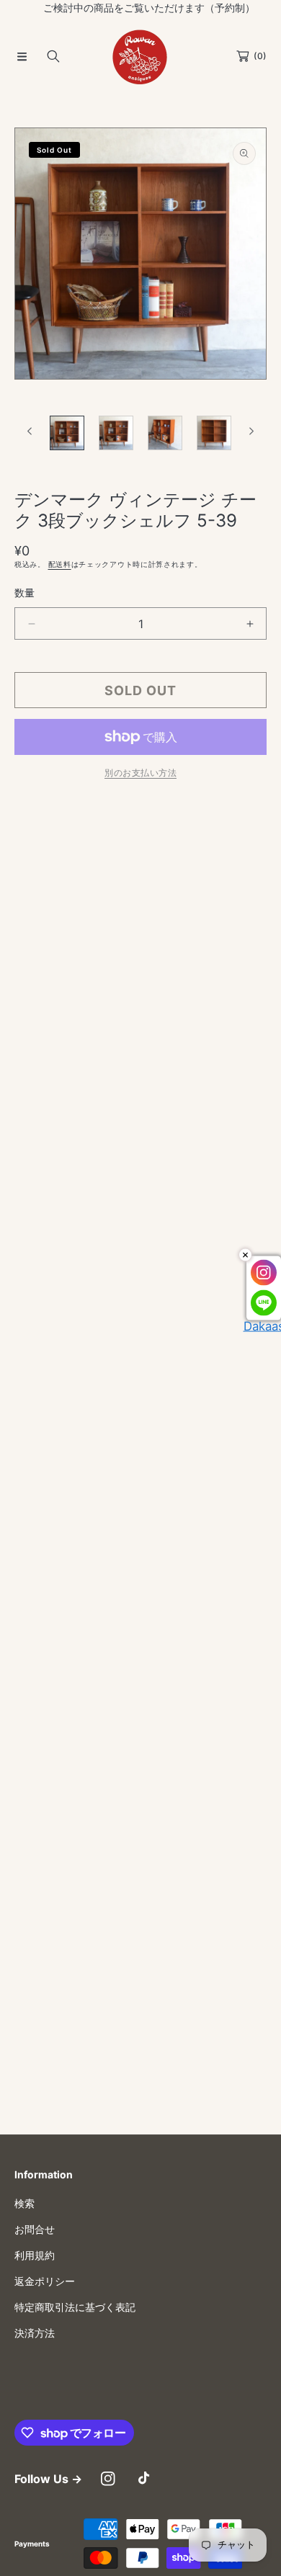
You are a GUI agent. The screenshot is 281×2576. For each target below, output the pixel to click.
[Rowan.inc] (140, 56)
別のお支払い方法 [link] (140, 773)
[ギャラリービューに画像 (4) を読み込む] (214, 433)
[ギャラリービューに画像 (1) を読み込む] (67, 433)
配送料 (60, 564)
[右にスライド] (251, 431)
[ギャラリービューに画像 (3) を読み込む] (165, 433)
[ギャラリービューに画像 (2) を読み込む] (116, 433)
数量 (24, 592)
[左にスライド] (30, 431)
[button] (22, 56)
